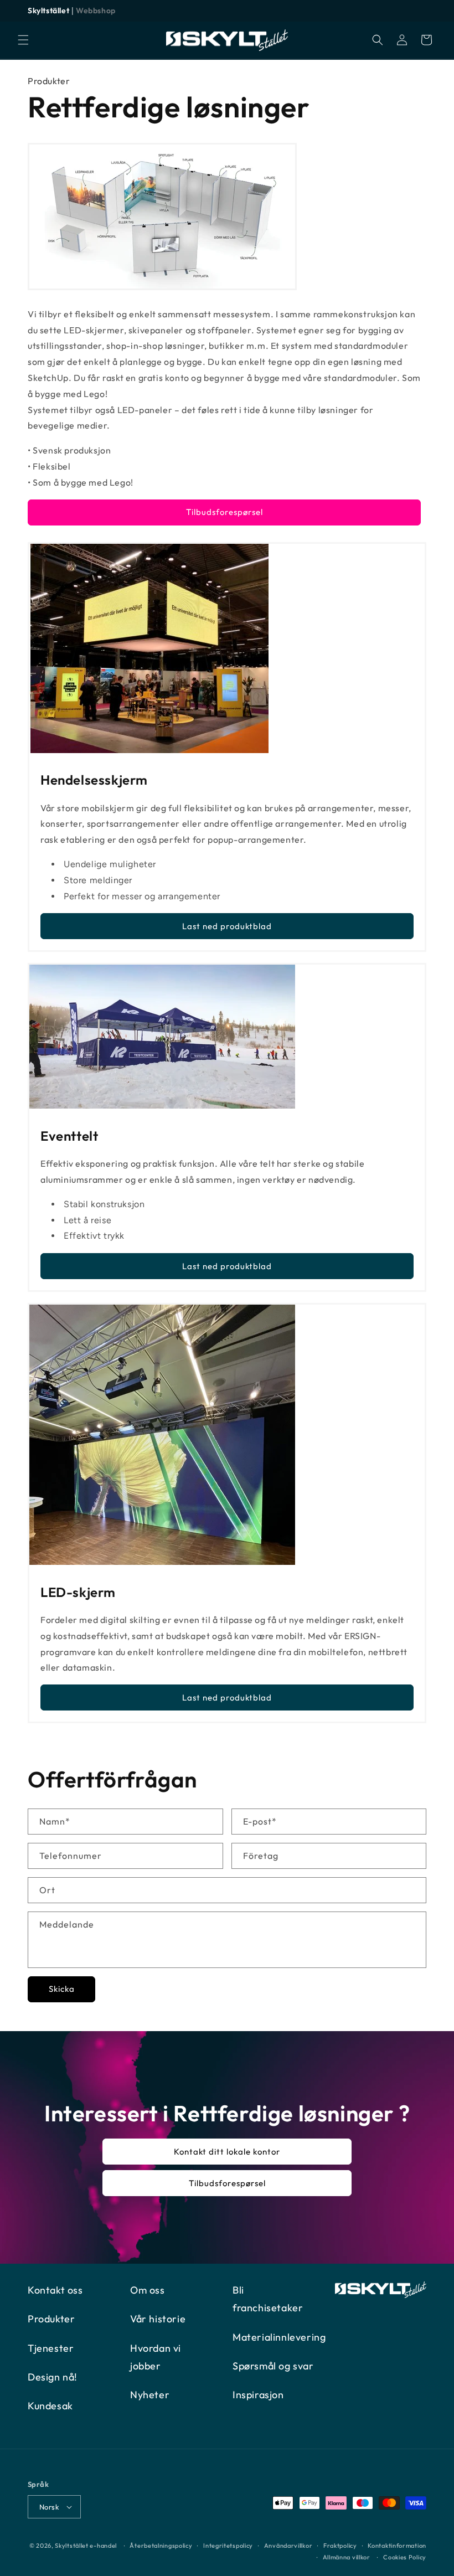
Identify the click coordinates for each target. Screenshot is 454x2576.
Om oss (148, 2290)
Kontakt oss (55, 2290)
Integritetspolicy (228, 2546)
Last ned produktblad (227, 926)
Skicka (62, 1989)
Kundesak (50, 2406)
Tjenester (51, 2348)
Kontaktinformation (397, 2546)
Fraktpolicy (340, 2546)
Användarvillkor (288, 2546)
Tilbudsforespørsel (225, 512)
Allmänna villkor (347, 2557)
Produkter (49, 81)
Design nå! (53, 2377)
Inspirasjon (258, 2395)
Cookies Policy (405, 2557)
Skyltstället (48, 11)
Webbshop (96, 11)
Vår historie (158, 2319)
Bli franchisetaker (268, 2299)
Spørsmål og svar (273, 2366)
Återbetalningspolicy (161, 2546)
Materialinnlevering (279, 2337)
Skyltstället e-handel (86, 2546)
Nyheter (150, 2395)
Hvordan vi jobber (156, 2357)
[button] (23, 40)
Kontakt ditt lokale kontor (227, 2151)
